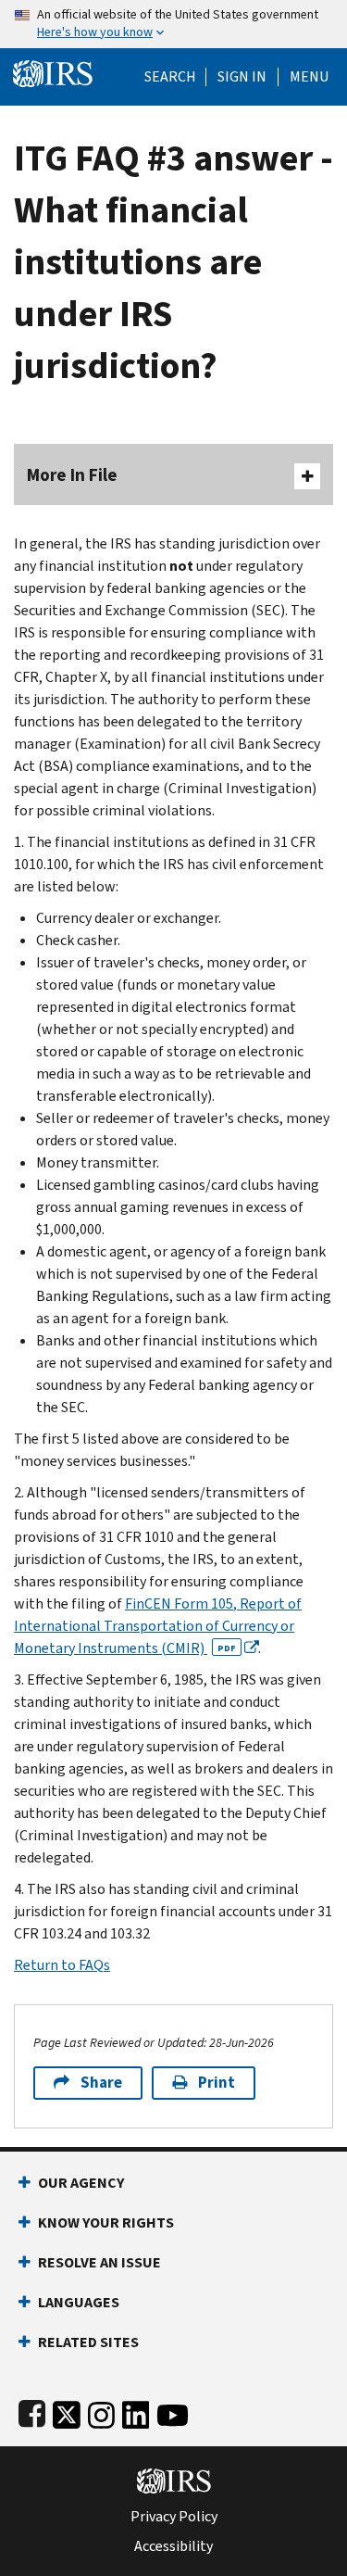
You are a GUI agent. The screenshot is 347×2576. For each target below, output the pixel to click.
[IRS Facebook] (32, 2412)
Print (217, 2083)
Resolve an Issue (99, 2262)
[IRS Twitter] (67, 2412)
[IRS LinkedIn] (136, 2412)
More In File (72, 475)
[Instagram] (101, 2412)
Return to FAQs (62, 1965)
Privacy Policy (174, 2517)
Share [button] (101, 2083)
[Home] (53, 72)
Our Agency (81, 2183)
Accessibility (173, 2546)
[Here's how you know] (173, 24)
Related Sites (88, 2342)
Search (170, 77)
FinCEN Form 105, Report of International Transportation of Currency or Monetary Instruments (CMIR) (158, 1626)
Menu (309, 77)
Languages (79, 2302)
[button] (242, 77)
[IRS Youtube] (173, 2412)
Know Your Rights (106, 2222)
